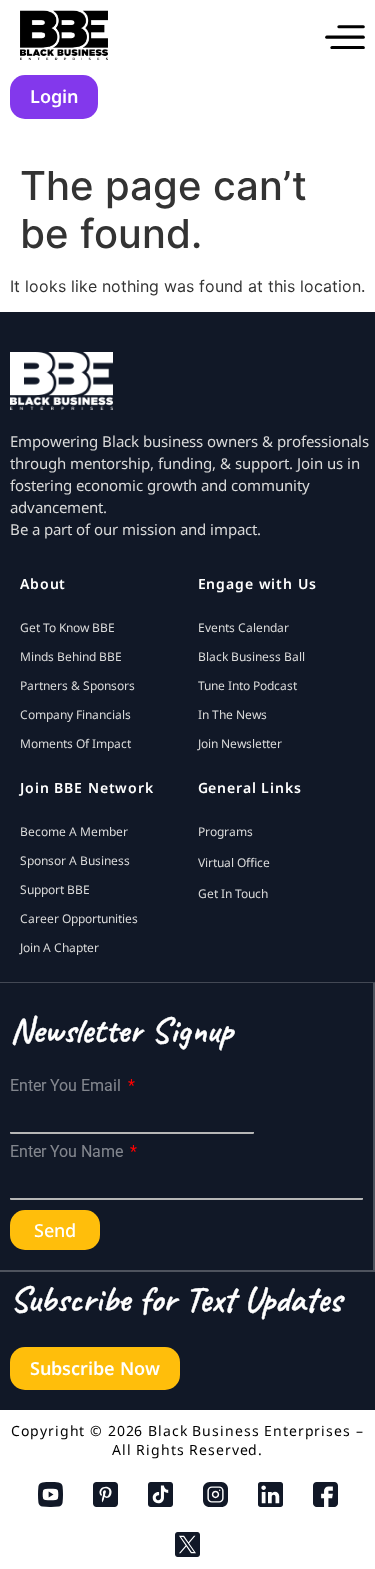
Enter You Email (67, 1086)
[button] (345, 35)
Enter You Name (68, 1152)
